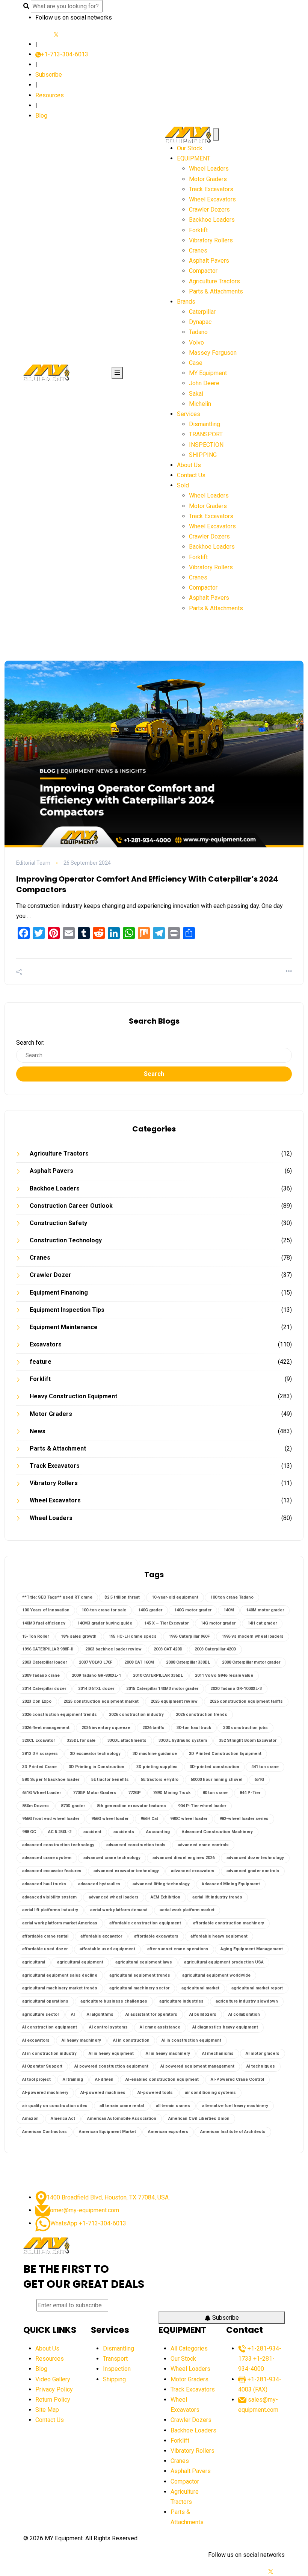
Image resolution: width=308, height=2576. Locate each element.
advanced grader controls (253, 1871)
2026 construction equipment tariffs (246, 1701)
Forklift (198, 230)
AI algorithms (100, 2014)
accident (92, 1832)
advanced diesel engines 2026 (183, 1858)
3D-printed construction (214, 1767)
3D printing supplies (157, 1767)
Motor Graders (208, 179)
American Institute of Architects (233, 2132)
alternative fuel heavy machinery (235, 2106)
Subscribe (49, 75)
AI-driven (104, 2079)
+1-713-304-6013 (65, 54)
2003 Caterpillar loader (45, 1662)
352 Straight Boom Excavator (248, 1740)
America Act (63, 2118)
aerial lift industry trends (217, 1897)
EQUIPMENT (194, 158)
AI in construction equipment (191, 2040)
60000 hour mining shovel (216, 1780)
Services (189, 414)
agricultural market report (257, 1988)
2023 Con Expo (37, 1701)
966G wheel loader (110, 1819)
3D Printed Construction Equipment (225, 1754)
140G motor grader (193, 1610)
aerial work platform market (187, 1910)
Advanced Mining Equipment (231, 1884)
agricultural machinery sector (139, 1988)
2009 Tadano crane (41, 1675)
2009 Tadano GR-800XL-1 (96, 1675)
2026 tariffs (153, 1728)
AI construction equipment (50, 2027)
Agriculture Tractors (214, 281)
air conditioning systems (210, 2093)
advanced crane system (47, 1858)
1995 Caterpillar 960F (189, 1636)
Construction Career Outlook (71, 1206)
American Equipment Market (107, 2132)
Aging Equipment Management (252, 1949)
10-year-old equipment (175, 1597)
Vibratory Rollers (211, 240)
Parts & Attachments (216, 291)
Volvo (196, 343)
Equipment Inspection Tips (67, 1310)
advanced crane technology (112, 1858)
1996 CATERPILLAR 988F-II (48, 1649)
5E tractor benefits (110, 1780)
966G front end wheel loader (51, 1819)
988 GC (29, 1832)
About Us (189, 465)
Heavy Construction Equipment (73, 1396)
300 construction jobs (245, 1728)
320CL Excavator (38, 1740)
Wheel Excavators (212, 199)
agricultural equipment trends (140, 1975)
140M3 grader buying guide (105, 1623)
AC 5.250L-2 (60, 1832)
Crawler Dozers (209, 209)
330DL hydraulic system (183, 1740)
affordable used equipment (107, 1949)
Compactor (203, 271)
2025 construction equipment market (101, 1701)
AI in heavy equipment (111, 2053)
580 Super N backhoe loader (51, 1780)
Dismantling (205, 424)
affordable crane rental (45, 1936)
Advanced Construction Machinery (217, 1832)
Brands (186, 302)
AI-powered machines (103, 2093)
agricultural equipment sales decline (60, 1975)
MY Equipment (208, 373)
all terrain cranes (173, 2106)
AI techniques (261, 2066)
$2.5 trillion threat (122, 1597)
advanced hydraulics (99, 1884)
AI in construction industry (49, 2053)
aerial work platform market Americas (60, 1923)
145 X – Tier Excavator (166, 1623)
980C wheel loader (189, 1819)
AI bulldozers (203, 2014)
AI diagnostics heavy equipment (225, 2027)
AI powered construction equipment (111, 2066)
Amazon (30, 2118)
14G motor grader (218, 1623)
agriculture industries (181, 2001)
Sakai (196, 394)
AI (73, 2014)
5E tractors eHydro (160, 1780)
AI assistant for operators (151, 2014)
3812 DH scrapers (40, 1754)
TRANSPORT (206, 434)
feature (41, 1362)
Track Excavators (211, 189)
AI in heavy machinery (168, 2053)
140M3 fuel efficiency (44, 1623)
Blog (41, 116)
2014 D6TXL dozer (96, 1689)
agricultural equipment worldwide (216, 1975)
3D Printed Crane (39, 1767)
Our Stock (190, 148)
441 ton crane (265, 1767)
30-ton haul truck (194, 1728)
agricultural (34, 1962)
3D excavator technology (95, 1754)
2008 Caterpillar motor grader (251, 1662)
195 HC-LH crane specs (133, 1636)
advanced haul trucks (44, 1884)
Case (196, 363)
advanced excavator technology (126, 1871)
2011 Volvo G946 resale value (224, 1675)
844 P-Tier (250, 1793)
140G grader (150, 1610)
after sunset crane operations (178, 1949)
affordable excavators (156, 1936)
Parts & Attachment (58, 1448)
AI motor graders (263, 2053)
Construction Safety (58, 1223)
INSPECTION (206, 445)
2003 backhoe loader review (113, 1649)
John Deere (204, 383)
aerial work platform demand (119, 1910)
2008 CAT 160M (139, 1662)
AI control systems (108, 2027)
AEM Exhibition (165, 1897)
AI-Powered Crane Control (237, 2079)
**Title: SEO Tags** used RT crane (57, 1597)
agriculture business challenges (114, 2001)
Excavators (46, 1344)
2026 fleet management (46, 1728)
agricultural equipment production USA (224, 1962)
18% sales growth (79, 1636)
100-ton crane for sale (104, 1610)
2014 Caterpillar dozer (44, 1689)
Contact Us (191, 475)
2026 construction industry (136, 1715)
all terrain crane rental (122, 2106)
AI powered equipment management (197, 2066)
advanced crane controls (203, 1845)
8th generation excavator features (131, 1806)
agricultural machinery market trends (60, 1988)
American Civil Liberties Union (199, 2118)
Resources (50, 95)
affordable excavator (101, 1936)
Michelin (200, 404)
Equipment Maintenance (64, 1327)
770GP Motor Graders (94, 1793)
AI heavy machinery (81, 2040)
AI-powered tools (155, 2093)
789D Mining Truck (172, 1793)
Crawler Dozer (51, 1275)
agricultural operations (45, 2001)
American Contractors (45, 2132)
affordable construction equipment (145, 1923)
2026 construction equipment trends (60, 1715)
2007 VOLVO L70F (96, 1662)
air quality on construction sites (55, 2106)
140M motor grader (265, 1610)
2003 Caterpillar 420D (215, 1649)
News (38, 1431)
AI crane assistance (160, 2027)
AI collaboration (244, 2014)
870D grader (73, 1806)
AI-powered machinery (45, 2093)
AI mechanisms (218, 2053)
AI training (73, 2079)
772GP (134, 1793)
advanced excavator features (52, 1871)
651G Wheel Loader (42, 1793)
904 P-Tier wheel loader (202, 1806)
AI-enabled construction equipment (162, 2079)
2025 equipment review (174, 1701)
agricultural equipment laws (144, 1962)
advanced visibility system (49, 1897)
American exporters (168, 2132)
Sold (183, 485)
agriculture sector (41, 2014)
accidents (124, 1832)
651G (259, 1780)
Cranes (198, 250)
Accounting (158, 1832)
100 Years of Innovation (46, 1610)
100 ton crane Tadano (232, 1597)
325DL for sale (81, 1740)
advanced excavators (193, 1871)
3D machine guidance (155, 1754)
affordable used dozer (45, 1949)
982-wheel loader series (244, 1819)
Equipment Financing (59, 1293)
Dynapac (200, 322)
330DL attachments (127, 1740)
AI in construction (131, 2040)
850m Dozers (35, 1806)
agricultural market (200, 1988)
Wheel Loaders (209, 169)
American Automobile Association (122, 2118)
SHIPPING (203, 455)
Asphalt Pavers (209, 261)
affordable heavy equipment (219, 1936)
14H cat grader (262, 1623)
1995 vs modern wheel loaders (253, 1636)
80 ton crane (215, 1793)
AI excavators (36, 2040)
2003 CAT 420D (168, 1649)
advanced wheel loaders (114, 1897)
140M (229, 1610)
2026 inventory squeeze (106, 1728)
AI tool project (36, 2079)
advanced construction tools (136, 1845)
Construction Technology (66, 1240)
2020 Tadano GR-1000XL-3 (236, 1689)
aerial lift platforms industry (50, 1910)
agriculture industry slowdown (247, 2001)
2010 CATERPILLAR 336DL (158, 1675)
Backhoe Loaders (212, 220)
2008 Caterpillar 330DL (188, 1662)
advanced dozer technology (255, 1858)
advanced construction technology (58, 1845)
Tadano (198, 332)
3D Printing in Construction (97, 1767)
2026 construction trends (202, 1715)
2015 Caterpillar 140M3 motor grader (162, 1689)
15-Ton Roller (35, 1636)
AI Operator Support (42, 2066)
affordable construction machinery (229, 1923)
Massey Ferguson (213, 353)
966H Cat (149, 1819)
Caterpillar (202, 312)
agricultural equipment (80, 1962)
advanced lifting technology (161, 1884)
